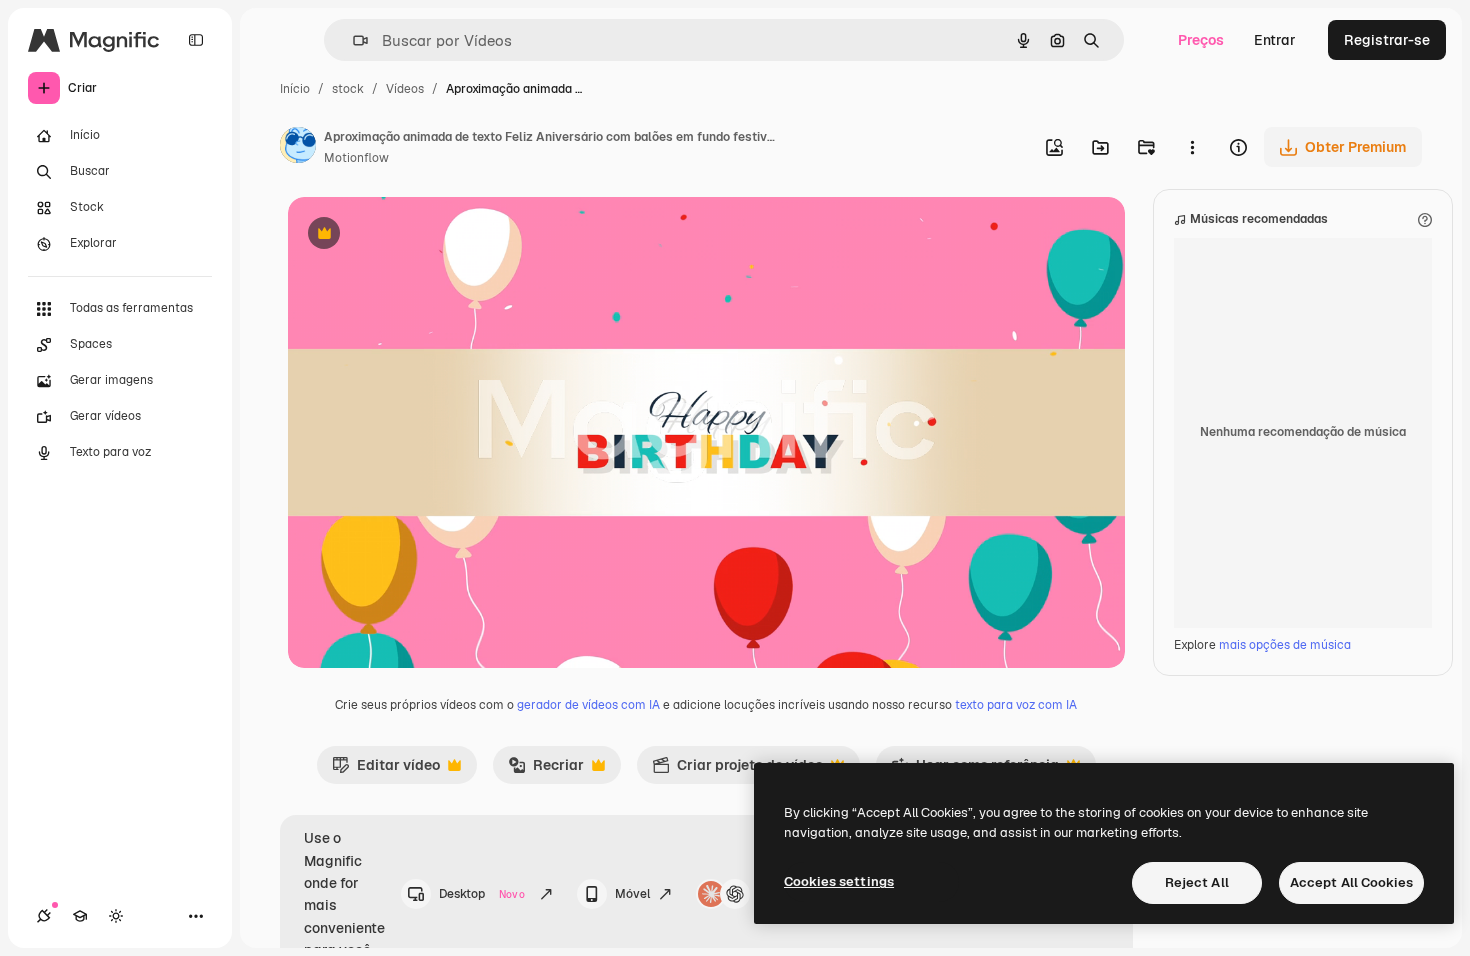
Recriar (546, 770)
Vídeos (405, 89)
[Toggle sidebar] (196, 40)
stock (348, 89)
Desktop (482, 894)
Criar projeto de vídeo (737, 770)
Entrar (1275, 40)
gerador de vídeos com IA (588, 705)
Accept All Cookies (1351, 882)
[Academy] (80, 916)
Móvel (632, 894)
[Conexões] (44, 916)
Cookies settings (839, 881)
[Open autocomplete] (352, 40)
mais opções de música (1285, 645)
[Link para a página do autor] (298, 148)
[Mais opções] (1192, 147)
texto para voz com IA (1016, 705)
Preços (1201, 40)
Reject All (1197, 882)
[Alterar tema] (116, 916)
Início (295, 89)
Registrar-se (1387, 40)
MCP (772, 894)
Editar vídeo (386, 770)
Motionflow (356, 158)
